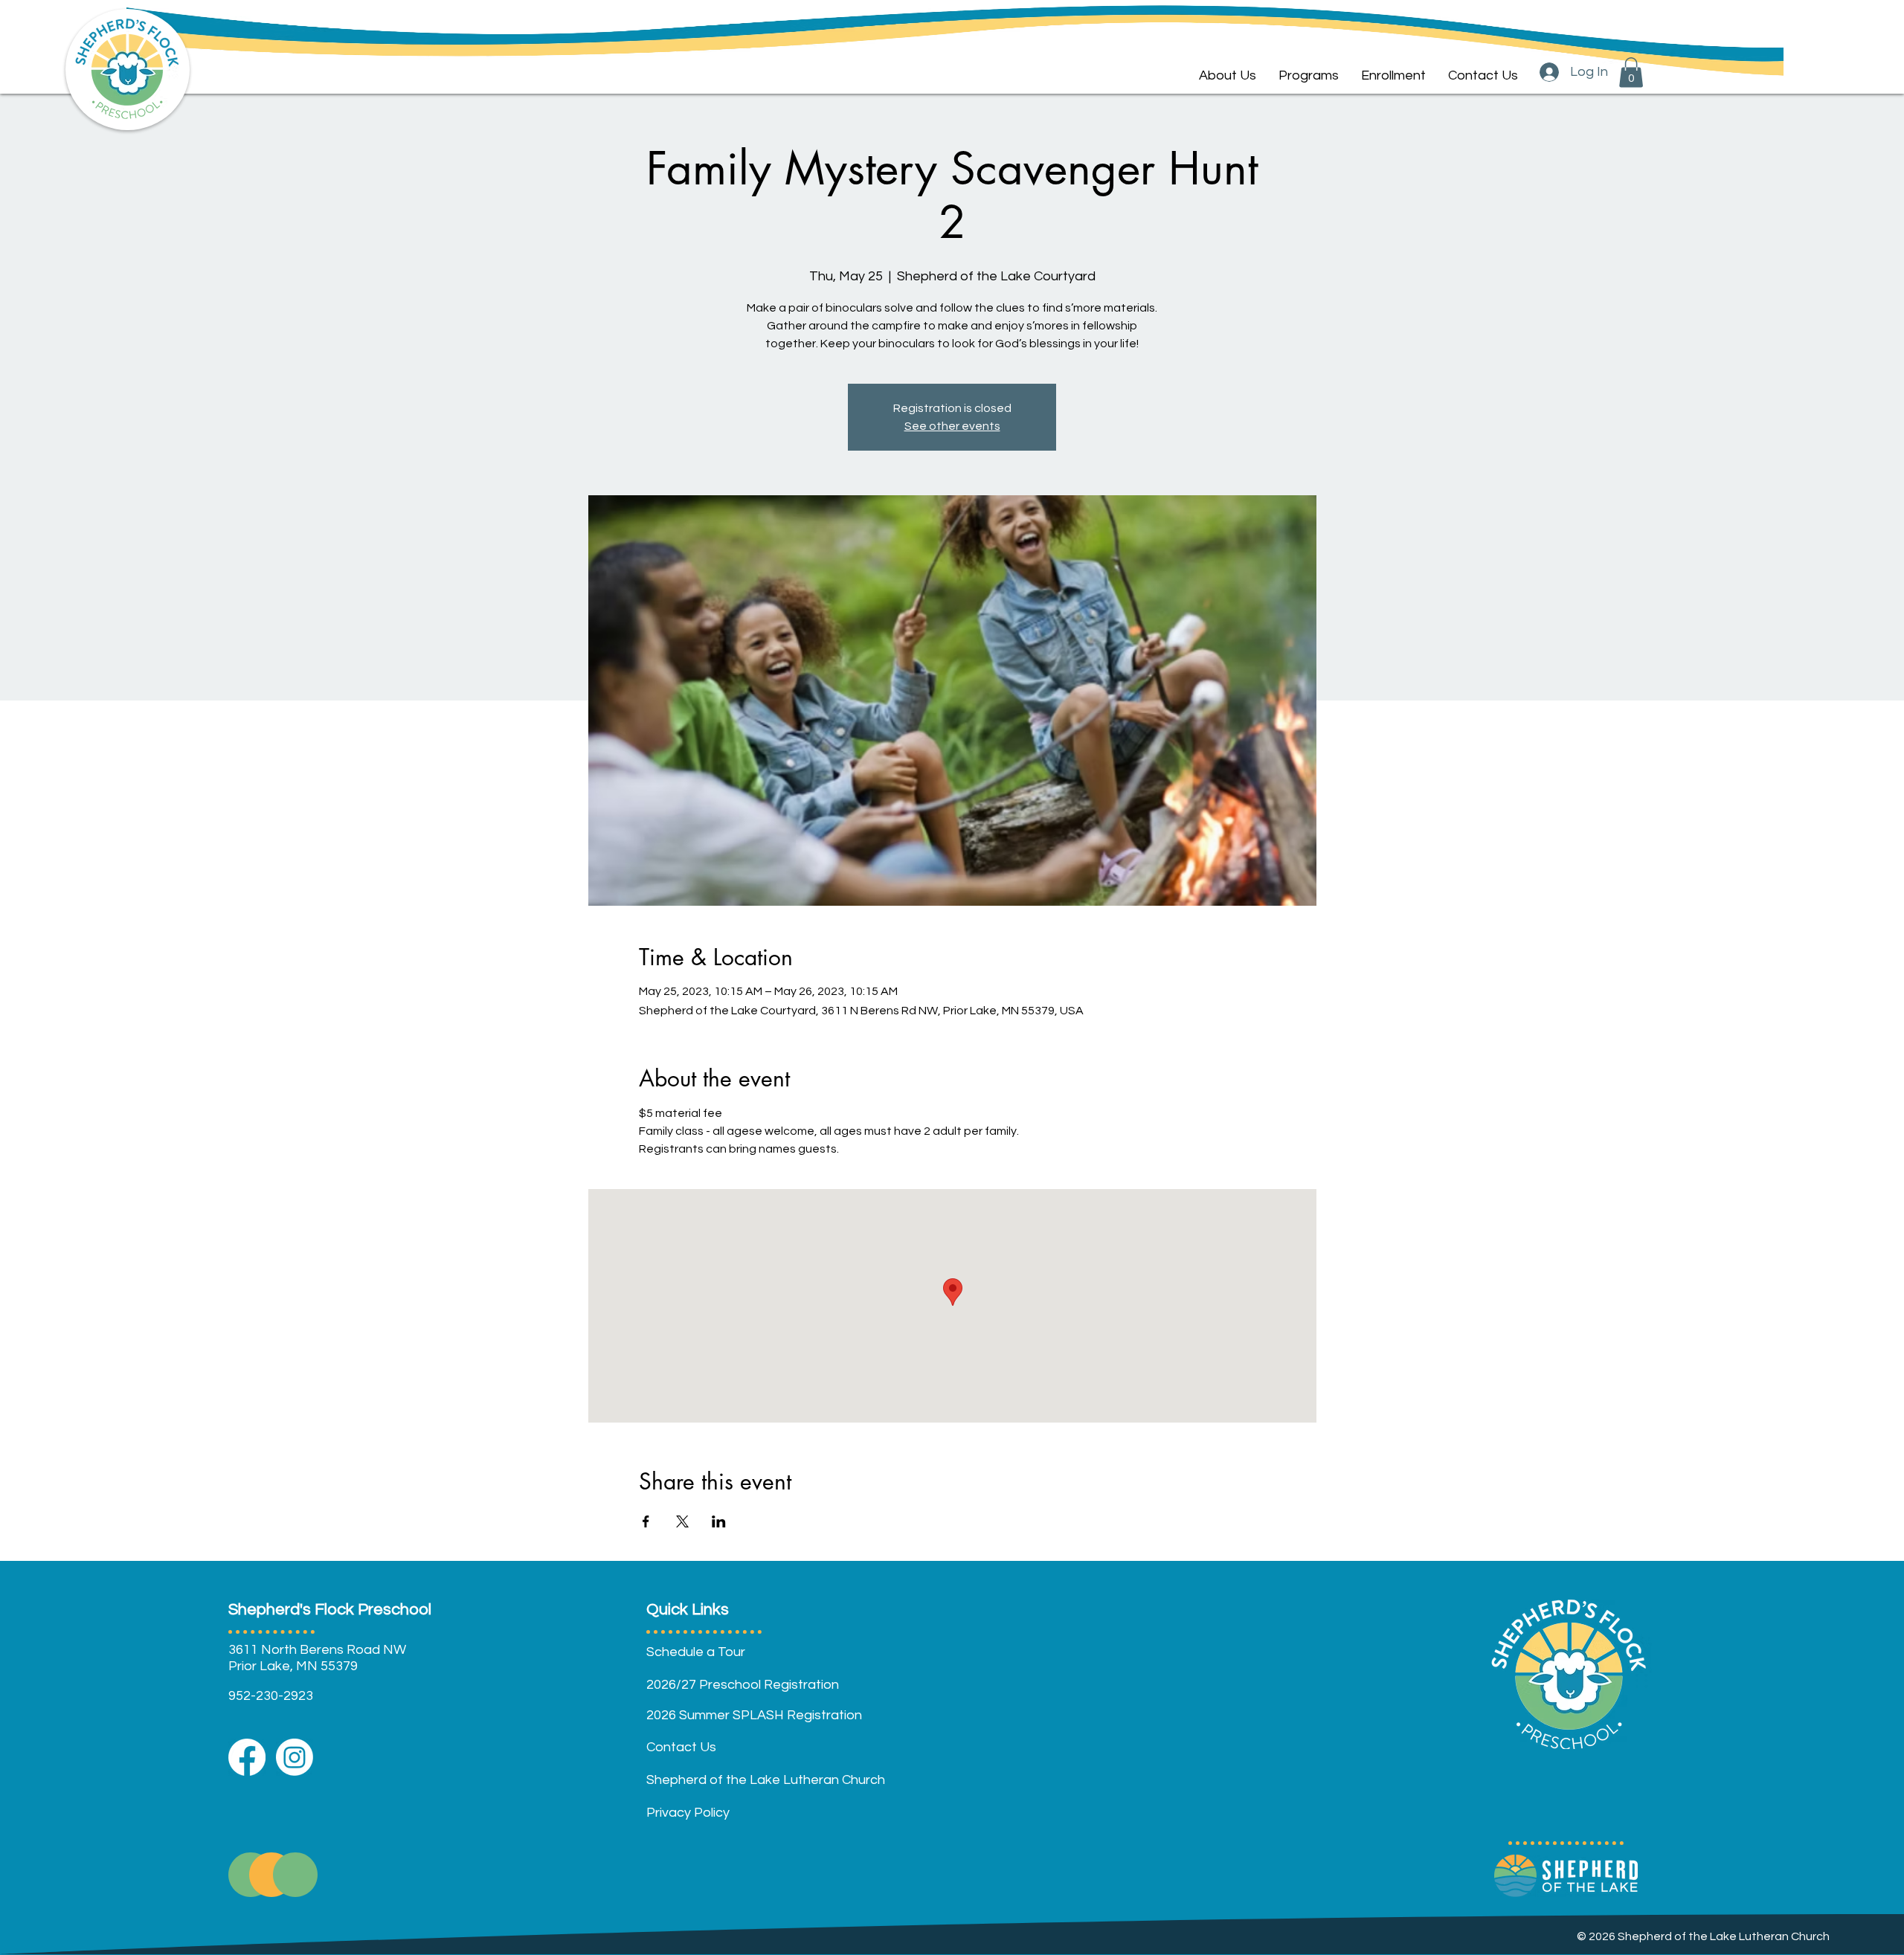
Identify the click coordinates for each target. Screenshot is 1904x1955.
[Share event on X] (682, 1521)
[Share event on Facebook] (646, 1521)
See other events (952, 426)
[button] (1309, 76)
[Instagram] (295, 1757)
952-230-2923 (271, 1696)
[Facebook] (247, 1757)
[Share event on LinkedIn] (719, 1521)
